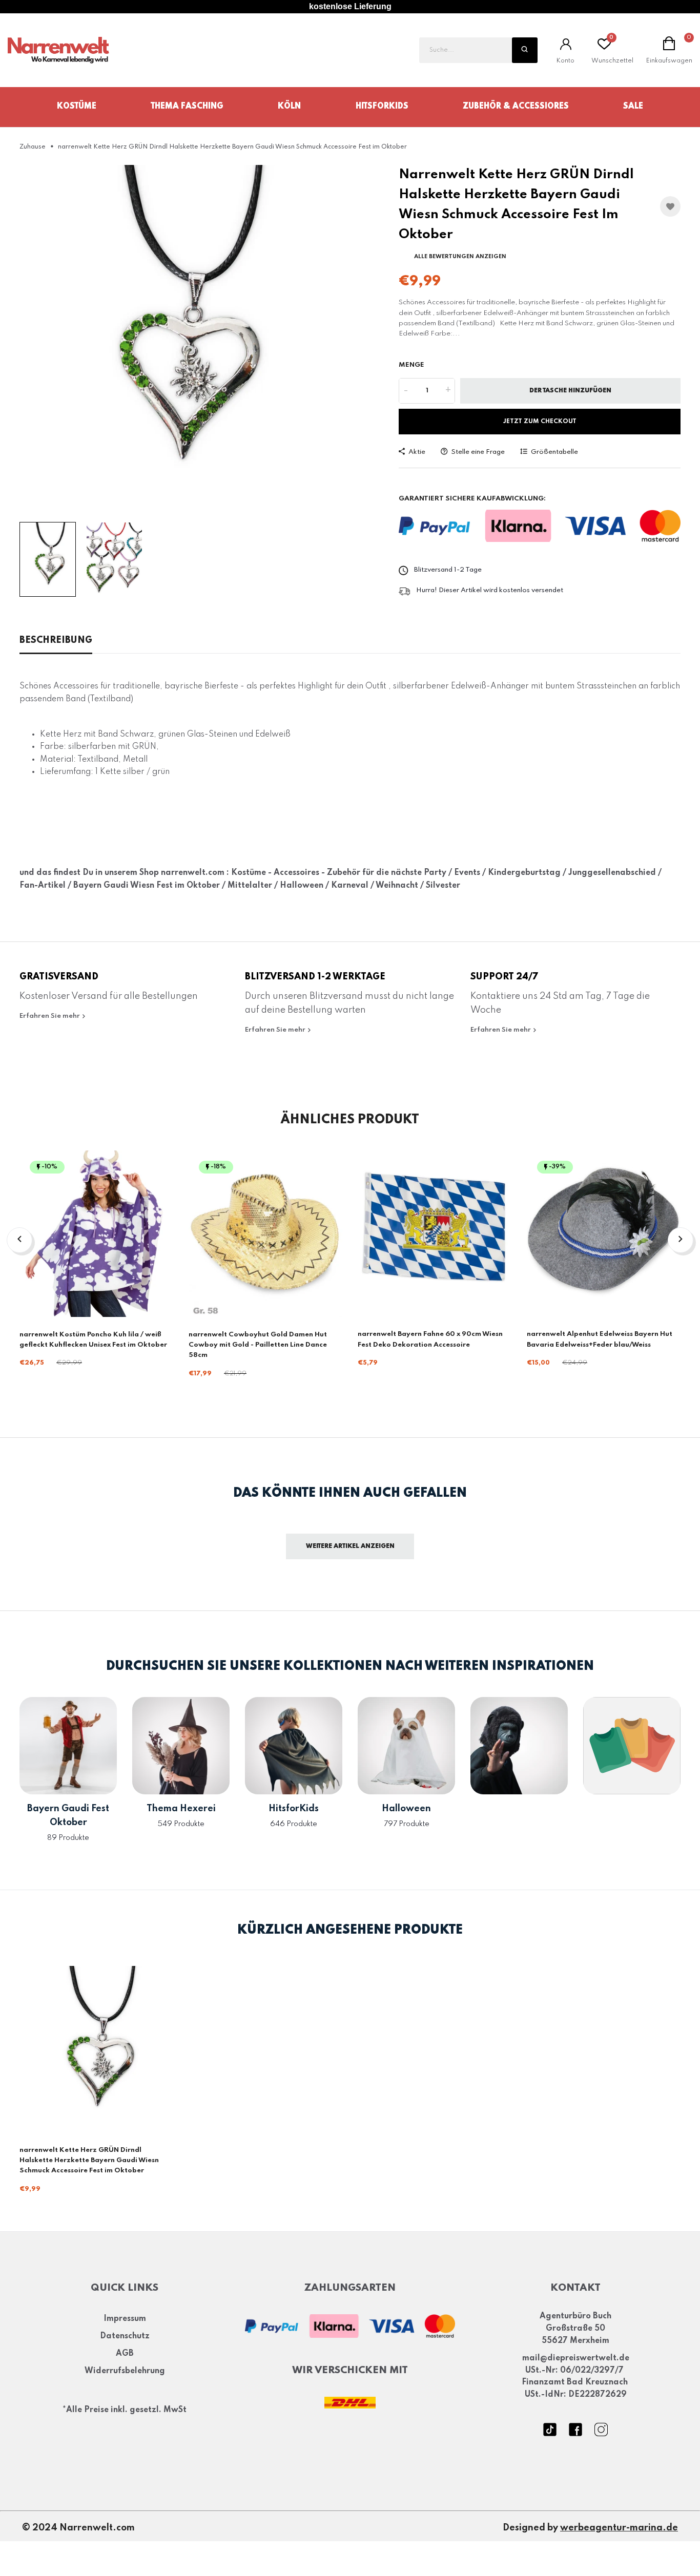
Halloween (406, 1809)
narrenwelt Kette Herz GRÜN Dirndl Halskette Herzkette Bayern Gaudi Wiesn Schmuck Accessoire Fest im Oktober (89, 2161)
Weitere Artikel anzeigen (350, 1546)
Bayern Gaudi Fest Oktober (68, 1816)
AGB (125, 2354)
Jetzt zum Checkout (540, 422)
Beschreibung (56, 640)
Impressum (125, 2319)
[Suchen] (525, 50)
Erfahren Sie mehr (50, 1016)
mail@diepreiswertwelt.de (576, 2358)
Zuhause (33, 147)
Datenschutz (125, 2336)
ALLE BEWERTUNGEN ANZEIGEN (460, 257)
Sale (633, 107)
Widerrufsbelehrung (125, 2371)
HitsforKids (382, 107)
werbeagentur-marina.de (619, 2528)
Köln (289, 107)
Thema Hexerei (181, 1809)
